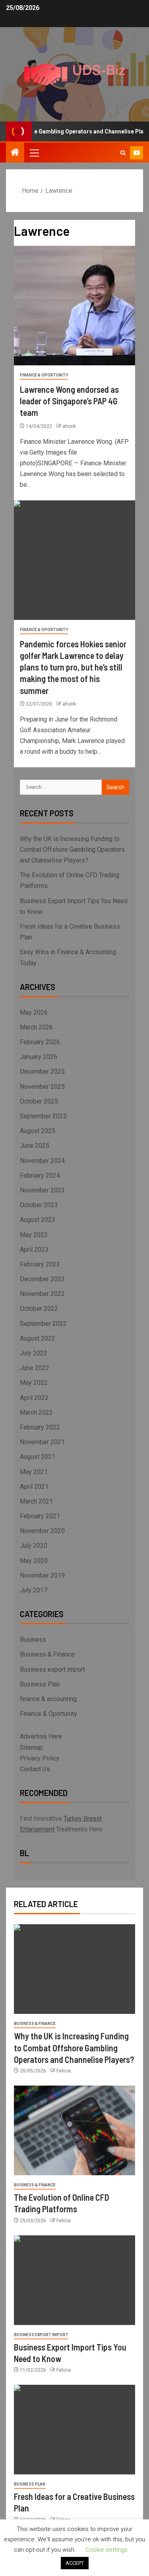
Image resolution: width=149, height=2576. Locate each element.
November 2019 (42, 1575)
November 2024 (42, 1161)
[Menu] (34, 153)
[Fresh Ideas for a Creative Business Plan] (74, 2430)
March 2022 (36, 1412)
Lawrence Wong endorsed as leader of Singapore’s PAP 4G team (69, 401)
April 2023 (34, 1250)
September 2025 (43, 1116)
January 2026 (39, 1057)
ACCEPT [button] (75, 2563)
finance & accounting (48, 1699)
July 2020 (34, 1546)
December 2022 (42, 1279)
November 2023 (42, 1190)
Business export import (52, 1669)
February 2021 (40, 1516)
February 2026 (40, 1042)
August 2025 (38, 1131)
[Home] (15, 153)
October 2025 (39, 1101)
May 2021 (34, 1472)
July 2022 (34, 1353)
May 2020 (34, 1561)
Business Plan (40, 1684)
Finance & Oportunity (44, 375)
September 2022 (43, 1324)
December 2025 (42, 1071)
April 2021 (34, 1487)
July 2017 (34, 1590)
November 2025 (42, 1087)
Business (33, 1640)
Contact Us (35, 1769)
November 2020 (42, 1531)
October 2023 (39, 1205)
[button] (34, 153)
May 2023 (34, 1235)
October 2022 (39, 1309)
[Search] (123, 153)
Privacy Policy (40, 1758)
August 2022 (38, 1338)
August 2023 (38, 1220)
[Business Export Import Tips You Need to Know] (74, 2280)
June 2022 (35, 1368)
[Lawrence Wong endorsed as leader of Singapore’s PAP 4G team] (74, 306)
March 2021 (36, 1501)
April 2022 (34, 1398)
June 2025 (35, 1146)
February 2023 (40, 1264)
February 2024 (40, 1175)
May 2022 (34, 1383)
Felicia (64, 2071)
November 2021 (42, 1442)
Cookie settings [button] (106, 2550)
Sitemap (31, 1748)
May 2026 (34, 1013)
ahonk (69, 426)
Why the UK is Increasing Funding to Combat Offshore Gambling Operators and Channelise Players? (72, 850)
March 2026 (36, 1027)
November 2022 (42, 1294)
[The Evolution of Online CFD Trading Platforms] (74, 2130)
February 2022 (40, 1427)
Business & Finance (47, 1654)
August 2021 (38, 1457)
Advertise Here (41, 1736)
